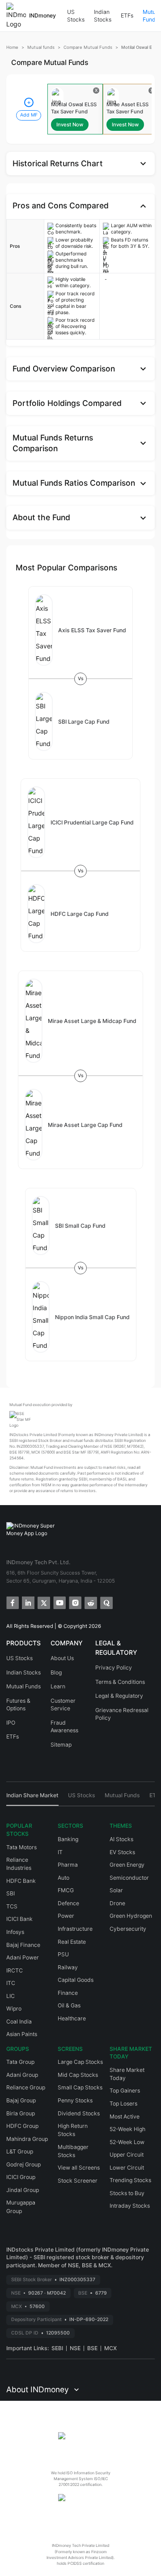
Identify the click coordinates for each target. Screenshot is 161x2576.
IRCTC (15, 1970)
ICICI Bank (19, 1919)
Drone (117, 1903)
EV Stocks (122, 1852)
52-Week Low (127, 2142)
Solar (116, 1890)
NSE (75, 2348)
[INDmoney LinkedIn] (28, 1602)
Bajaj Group (21, 2100)
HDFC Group (22, 2126)
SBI (11, 1893)
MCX (110, 2348)
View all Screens (79, 2168)
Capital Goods (76, 1980)
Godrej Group (23, 2164)
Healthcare (72, 2018)
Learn (58, 1686)
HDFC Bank (21, 1881)
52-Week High (127, 2129)
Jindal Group (23, 2190)
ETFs (127, 15)
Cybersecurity (128, 1929)
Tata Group (20, 2062)
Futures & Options (18, 1705)
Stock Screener (78, 2181)
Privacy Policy (114, 1668)
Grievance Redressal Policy (122, 1714)
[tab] (32, 1799)
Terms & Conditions (120, 1682)
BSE (92, 2348)
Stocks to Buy (127, 2193)
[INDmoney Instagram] (74, 1602)
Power (66, 1916)
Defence (68, 1903)
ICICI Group (21, 2177)
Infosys (15, 1932)
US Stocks (76, 16)
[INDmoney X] (43, 1602)
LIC (11, 1996)
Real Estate (72, 1942)
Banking (68, 1839)
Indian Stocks (103, 16)
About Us (62, 1658)
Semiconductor (129, 1878)
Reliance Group (26, 2087)
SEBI (57, 2348)
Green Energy (127, 1865)
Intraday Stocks (130, 2206)
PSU (63, 1954)
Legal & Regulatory (119, 1696)
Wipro (14, 2009)
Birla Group (21, 2113)
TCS (12, 1906)
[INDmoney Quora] (106, 1602)
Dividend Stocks (79, 2113)
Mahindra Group (27, 2139)
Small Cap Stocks (80, 2087)
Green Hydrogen (131, 1916)
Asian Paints (22, 2034)
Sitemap (61, 1745)
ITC (11, 1983)
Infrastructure (75, 1929)
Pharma (68, 1865)
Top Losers (123, 2104)
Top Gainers (125, 2091)
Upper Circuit (127, 2155)
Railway (68, 1967)
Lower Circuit (127, 2168)
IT (60, 1852)
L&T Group (20, 2151)
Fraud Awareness (64, 1727)
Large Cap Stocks (80, 2062)
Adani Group (22, 2075)
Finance (68, 1993)
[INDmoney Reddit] (90, 1602)
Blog (56, 1672)
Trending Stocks (130, 2180)
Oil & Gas (69, 2005)
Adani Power (23, 1957)
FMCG (66, 1890)
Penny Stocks (75, 2100)
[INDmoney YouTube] (59, 1602)
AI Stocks (121, 1839)
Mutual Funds (23, 1686)
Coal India (19, 2022)
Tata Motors (21, 1847)
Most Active (125, 2116)
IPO (11, 1723)
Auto (64, 1878)
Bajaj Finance (23, 1945)
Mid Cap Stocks (78, 2075)
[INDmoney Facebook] (12, 1602)
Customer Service (63, 1705)
